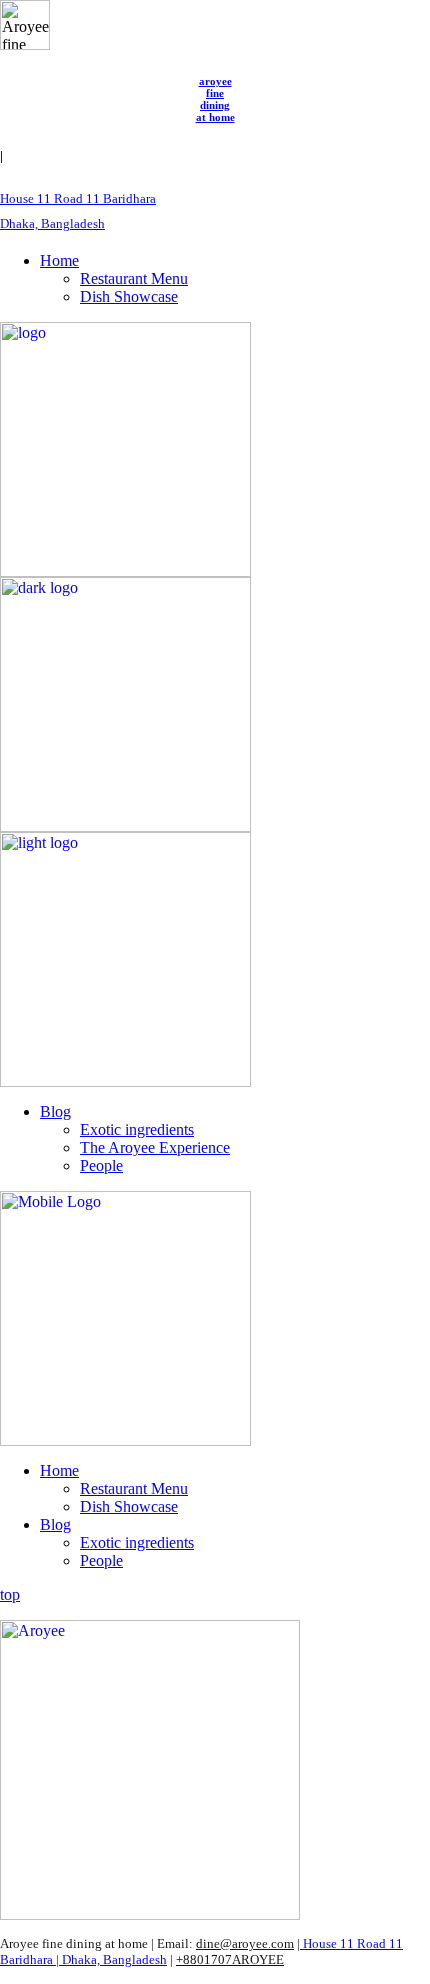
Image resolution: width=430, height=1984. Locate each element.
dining (215, 105)
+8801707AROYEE (230, 1959)
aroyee (215, 81)
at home (215, 117)
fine (215, 93)
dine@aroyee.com (245, 1943)
